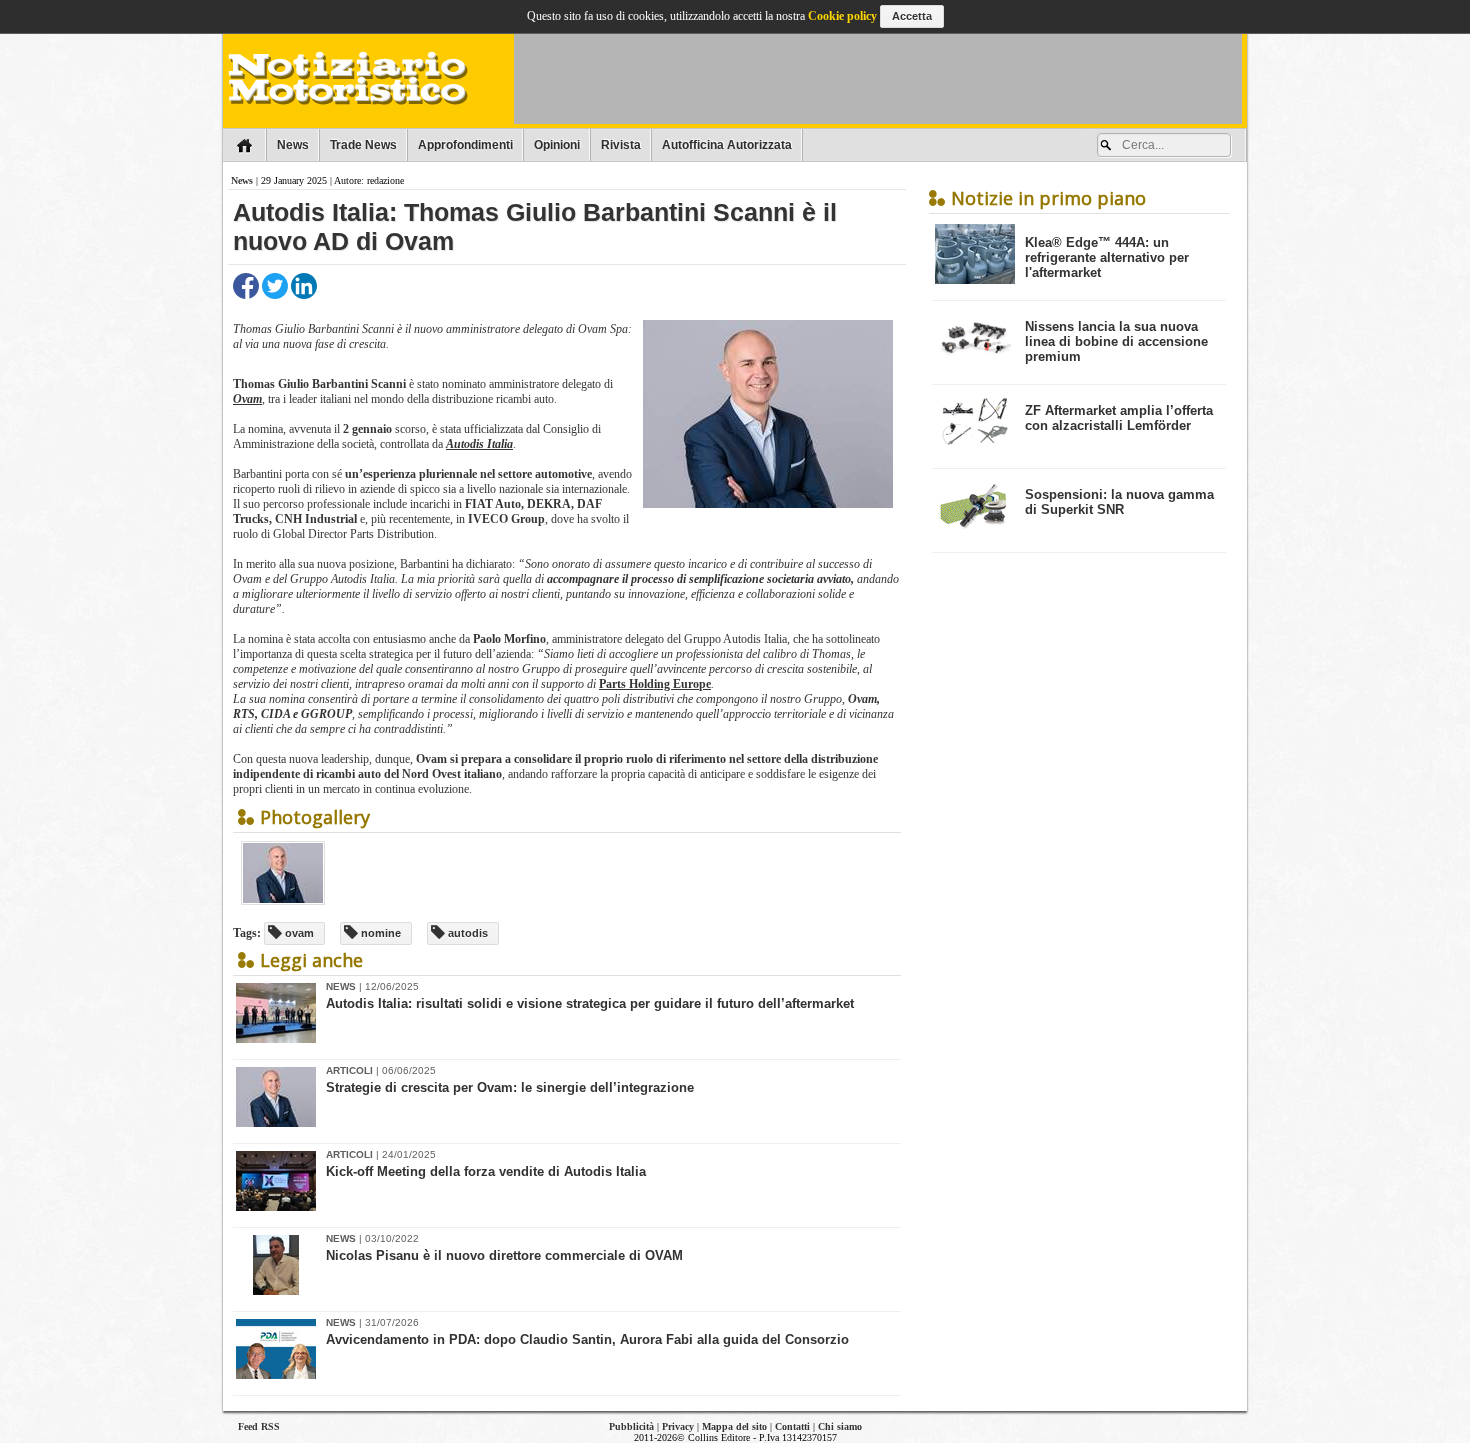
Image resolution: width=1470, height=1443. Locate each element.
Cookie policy (842, 16)
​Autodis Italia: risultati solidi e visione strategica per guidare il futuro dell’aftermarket (590, 1003)
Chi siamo (840, 1426)
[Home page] (244, 145)
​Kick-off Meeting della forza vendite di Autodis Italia (486, 1171)
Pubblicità (631, 1426)
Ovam (247, 399)
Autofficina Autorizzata (727, 145)
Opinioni (557, 145)
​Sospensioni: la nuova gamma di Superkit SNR (1119, 502)
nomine (379, 933)
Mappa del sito (734, 1426)
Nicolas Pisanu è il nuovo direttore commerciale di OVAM (504, 1255)
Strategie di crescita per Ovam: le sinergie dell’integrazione (510, 1087)
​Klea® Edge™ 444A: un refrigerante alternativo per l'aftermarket (1107, 257)
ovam (298, 933)
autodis (466, 933)
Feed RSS (259, 1426)
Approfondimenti (465, 145)
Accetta (912, 16)
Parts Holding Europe (655, 684)
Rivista (621, 145)
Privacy (678, 1426)
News (293, 145)
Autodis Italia (479, 444)
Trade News (363, 145)
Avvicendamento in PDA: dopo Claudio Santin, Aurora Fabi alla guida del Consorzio (587, 1339)
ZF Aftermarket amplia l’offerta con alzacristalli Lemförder (1119, 418)
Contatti (792, 1426)
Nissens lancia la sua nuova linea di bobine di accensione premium (1116, 341)
